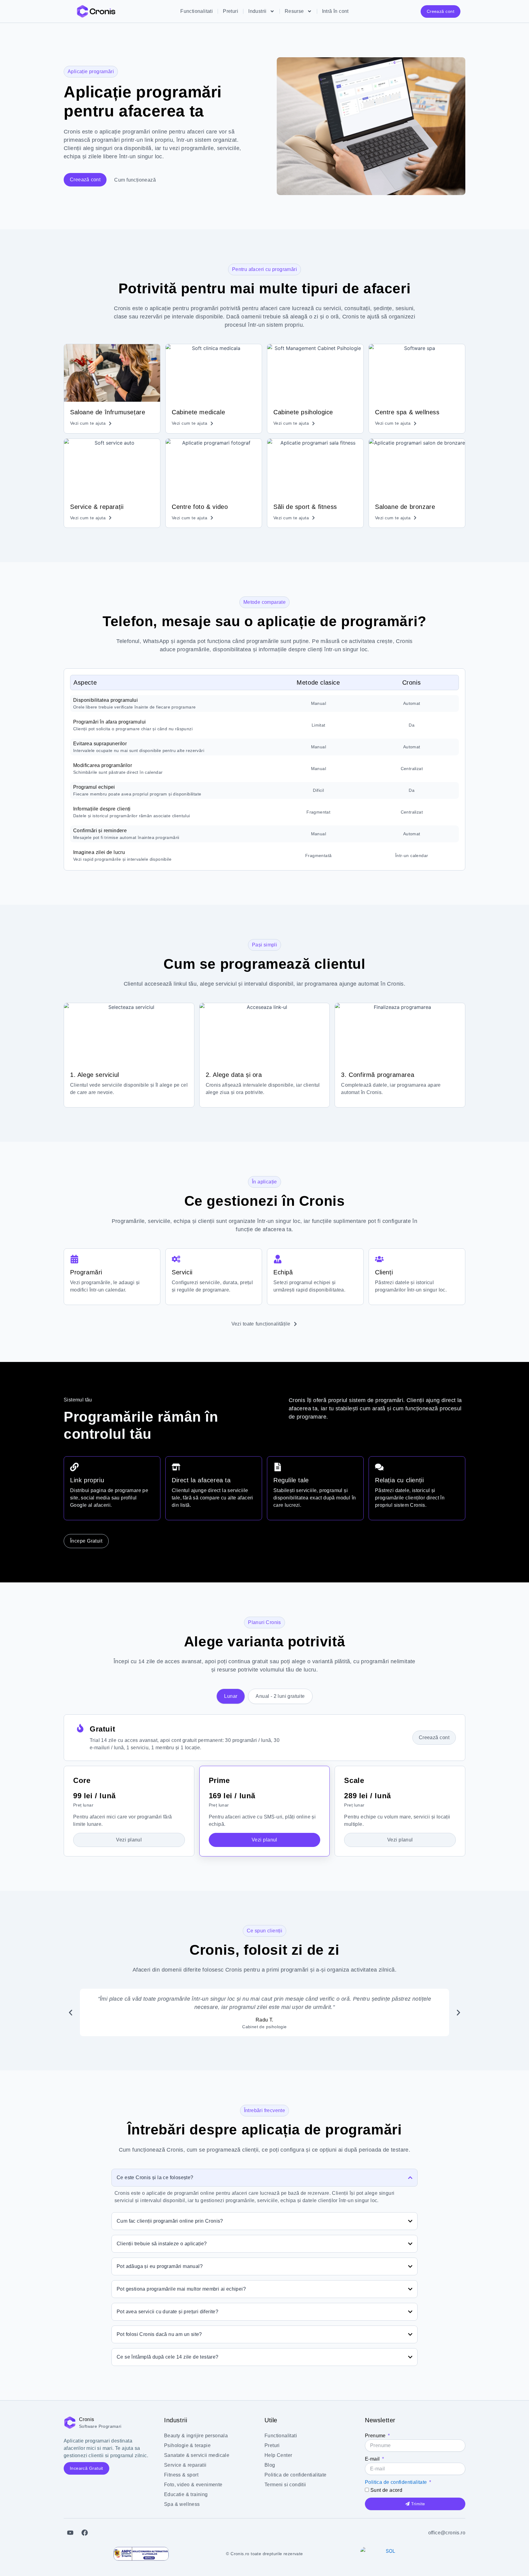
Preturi (231, 11)
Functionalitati (197, 11)
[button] (71, 2012)
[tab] (231, 1696)
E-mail (373, 2459)
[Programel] (96, 11)
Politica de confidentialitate (396, 2482)
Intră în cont (335, 11)
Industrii (257, 11)
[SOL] (388, 2554)
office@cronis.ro (447, 2533)
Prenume (376, 2436)
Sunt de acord (386, 2490)
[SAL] (141, 2554)
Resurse (294, 11)
